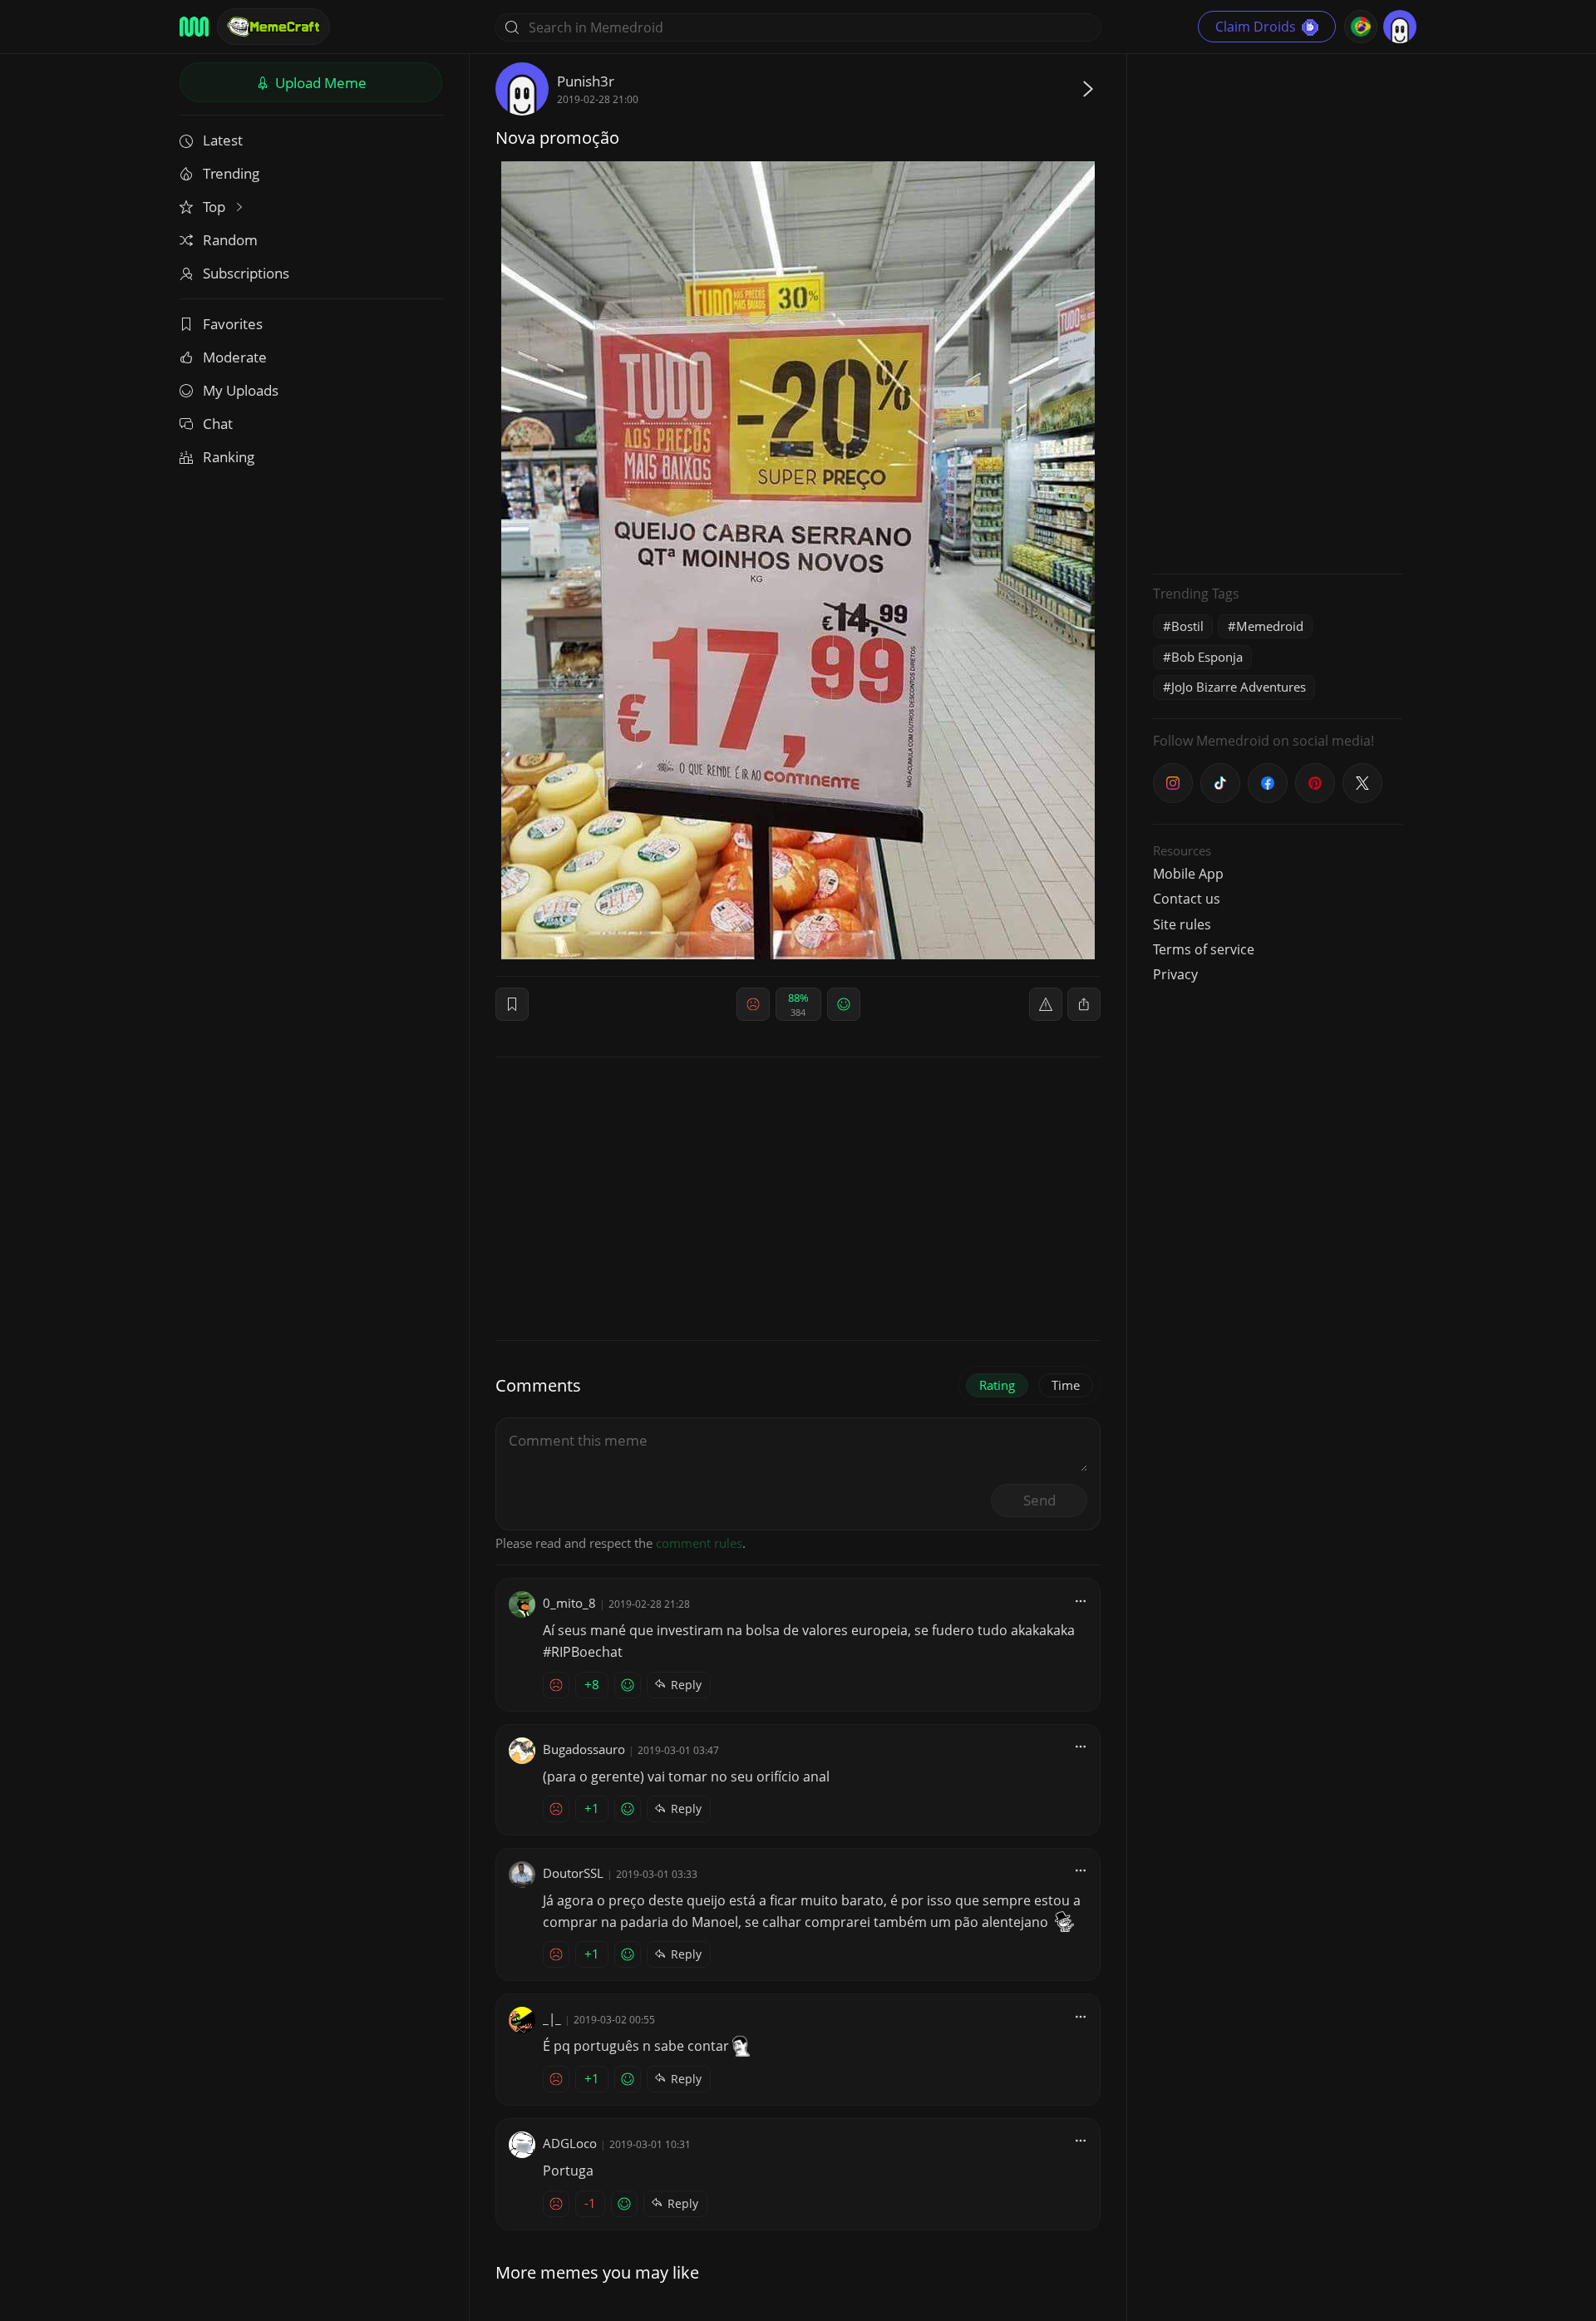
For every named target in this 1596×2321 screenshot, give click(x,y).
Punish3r (586, 81)
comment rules (699, 1543)
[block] (1084, 1004)
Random (230, 240)
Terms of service (1204, 949)
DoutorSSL (573, 1873)
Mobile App (1188, 874)
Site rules (1182, 924)
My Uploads (241, 390)
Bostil (1187, 626)
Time (1066, 1385)
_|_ (552, 2018)
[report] (1046, 1004)
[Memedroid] (194, 27)
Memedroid (1270, 626)
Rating (997, 1385)
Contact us (1187, 899)
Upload (319, 83)
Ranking (229, 457)
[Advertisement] (1278, 312)
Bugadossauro (584, 1749)
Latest (223, 140)
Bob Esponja (1207, 657)
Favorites (233, 324)
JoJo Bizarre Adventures (1239, 687)
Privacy (1175, 974)
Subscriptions (246, 273)
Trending (231, 173)
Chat (218, 424)
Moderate (235, 357)
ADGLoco (570, 2143)
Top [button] (216, 207)
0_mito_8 (569, 1603)
